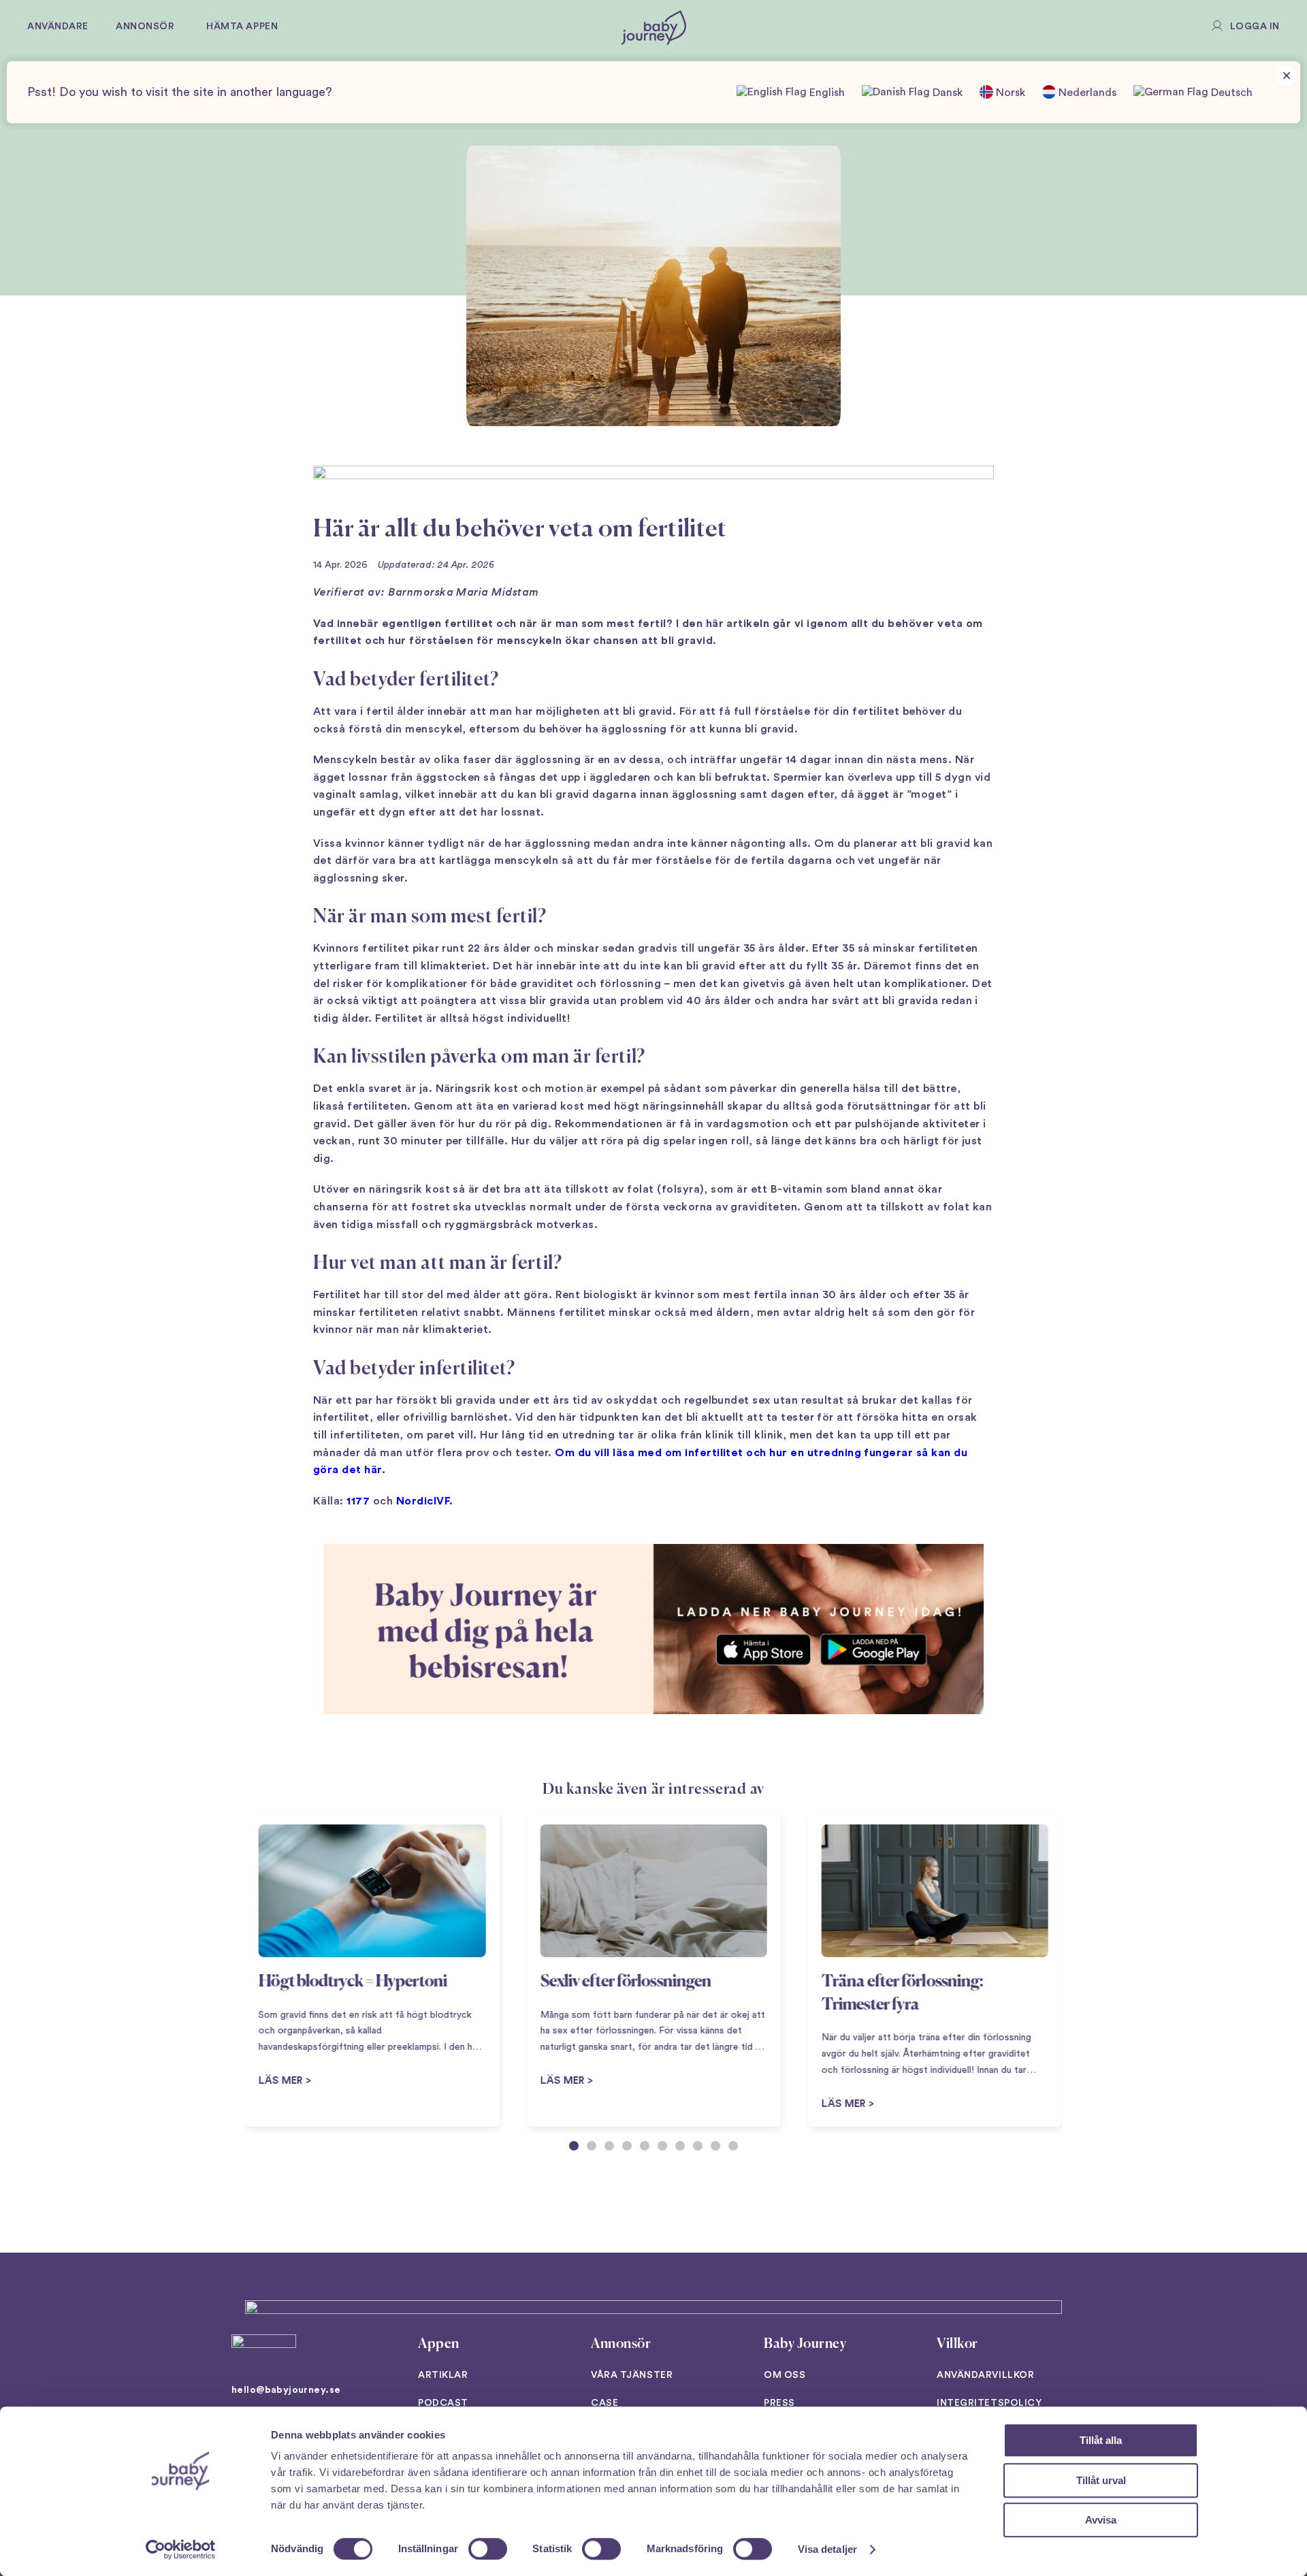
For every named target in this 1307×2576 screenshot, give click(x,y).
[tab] (574, 2146)
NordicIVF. (425, 1501)
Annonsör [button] (145, 27)
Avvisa (1101, 2520)
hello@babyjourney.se (286, 2390)
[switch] (488, 2549)
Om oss (785, 2375)
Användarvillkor (985, 2375)
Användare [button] (58, 27)
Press (779, 2403)
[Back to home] (654, 27)
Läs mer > (566, 2081)
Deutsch (1230, 93)
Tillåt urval (1101, 2480)
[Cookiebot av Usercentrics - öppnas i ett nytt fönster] (181, 2549)
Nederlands (1086, 93)
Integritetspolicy (989, 2403)
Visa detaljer (827, 2549)
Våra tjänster (632, 2375)
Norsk (1009, 93)
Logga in (1255, 27)
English (826, 93)
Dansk (946, 93)
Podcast (443, 2403)
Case (604, 2403)
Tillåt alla (1101, 2440)
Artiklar (443, 2375)
